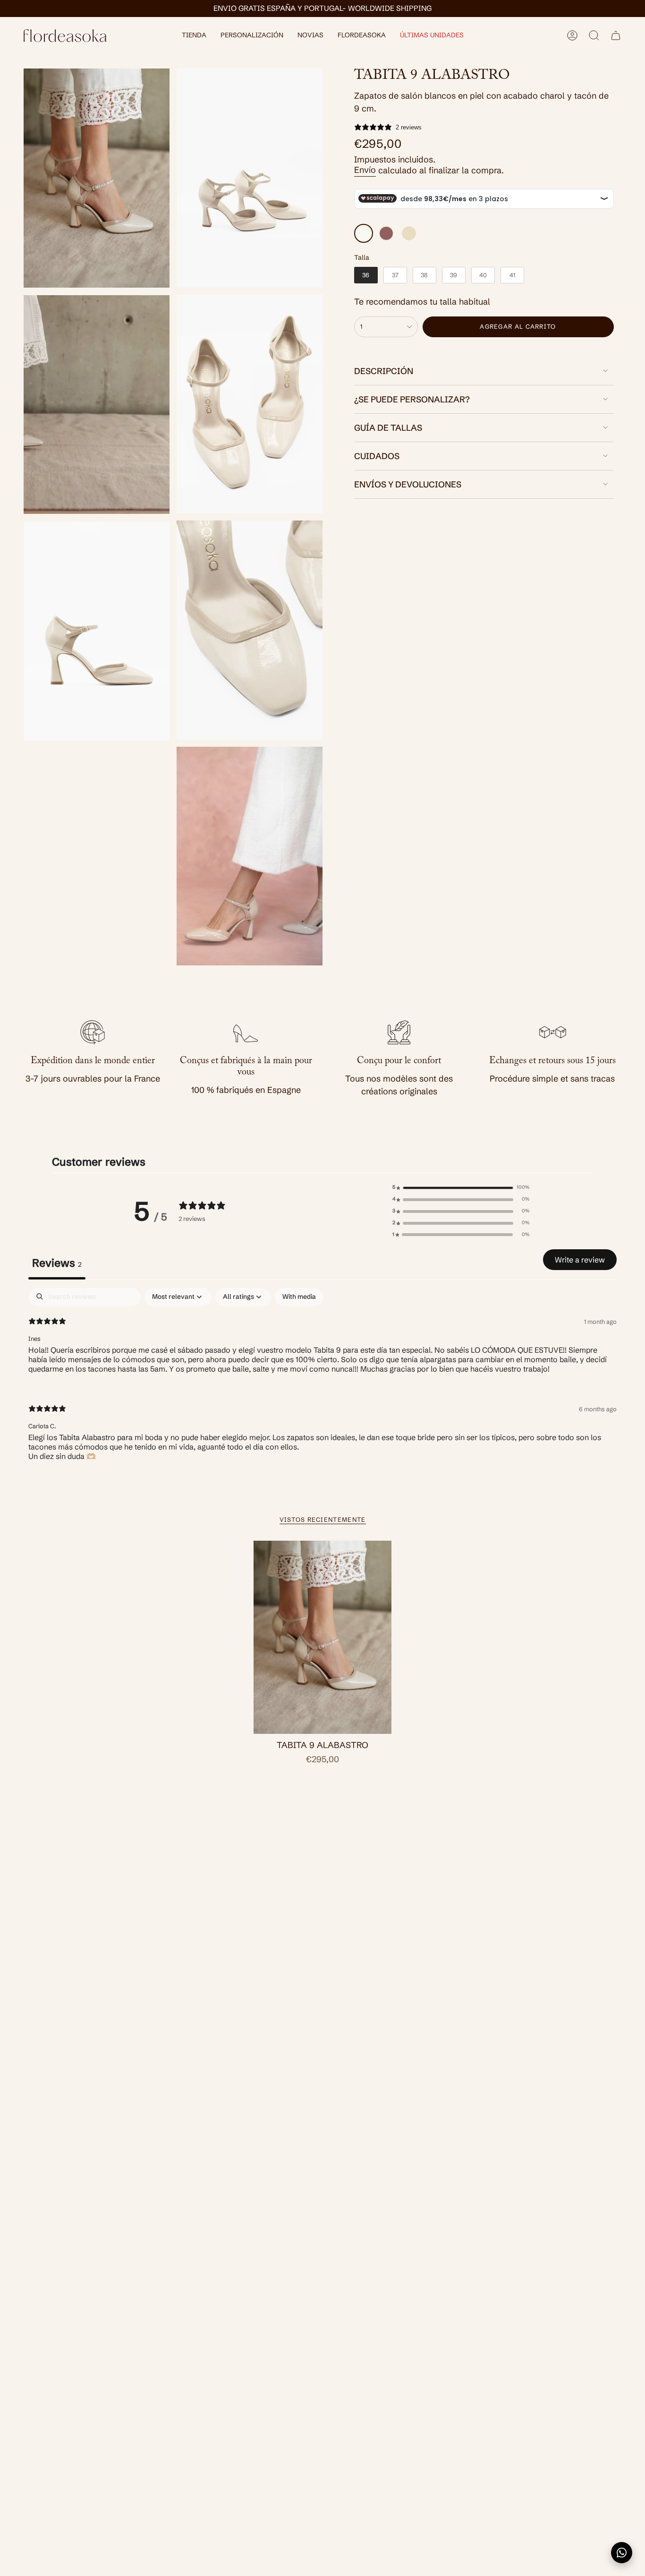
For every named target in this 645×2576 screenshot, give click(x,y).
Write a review (580, 1260)
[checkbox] (299, 1297)
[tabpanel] (322, 1382)
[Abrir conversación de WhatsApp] (622, 2553)
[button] (194, 36)
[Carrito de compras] (616, 35)
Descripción (384, 371)
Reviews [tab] (57, 1263)
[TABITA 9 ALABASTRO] (323, 1638)
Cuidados (377, 456)
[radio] (364, 233)
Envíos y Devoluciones (408, 484)
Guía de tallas (388, 428)
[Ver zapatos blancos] (97, 405)
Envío (365, 170)
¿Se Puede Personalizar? (412, 399)
